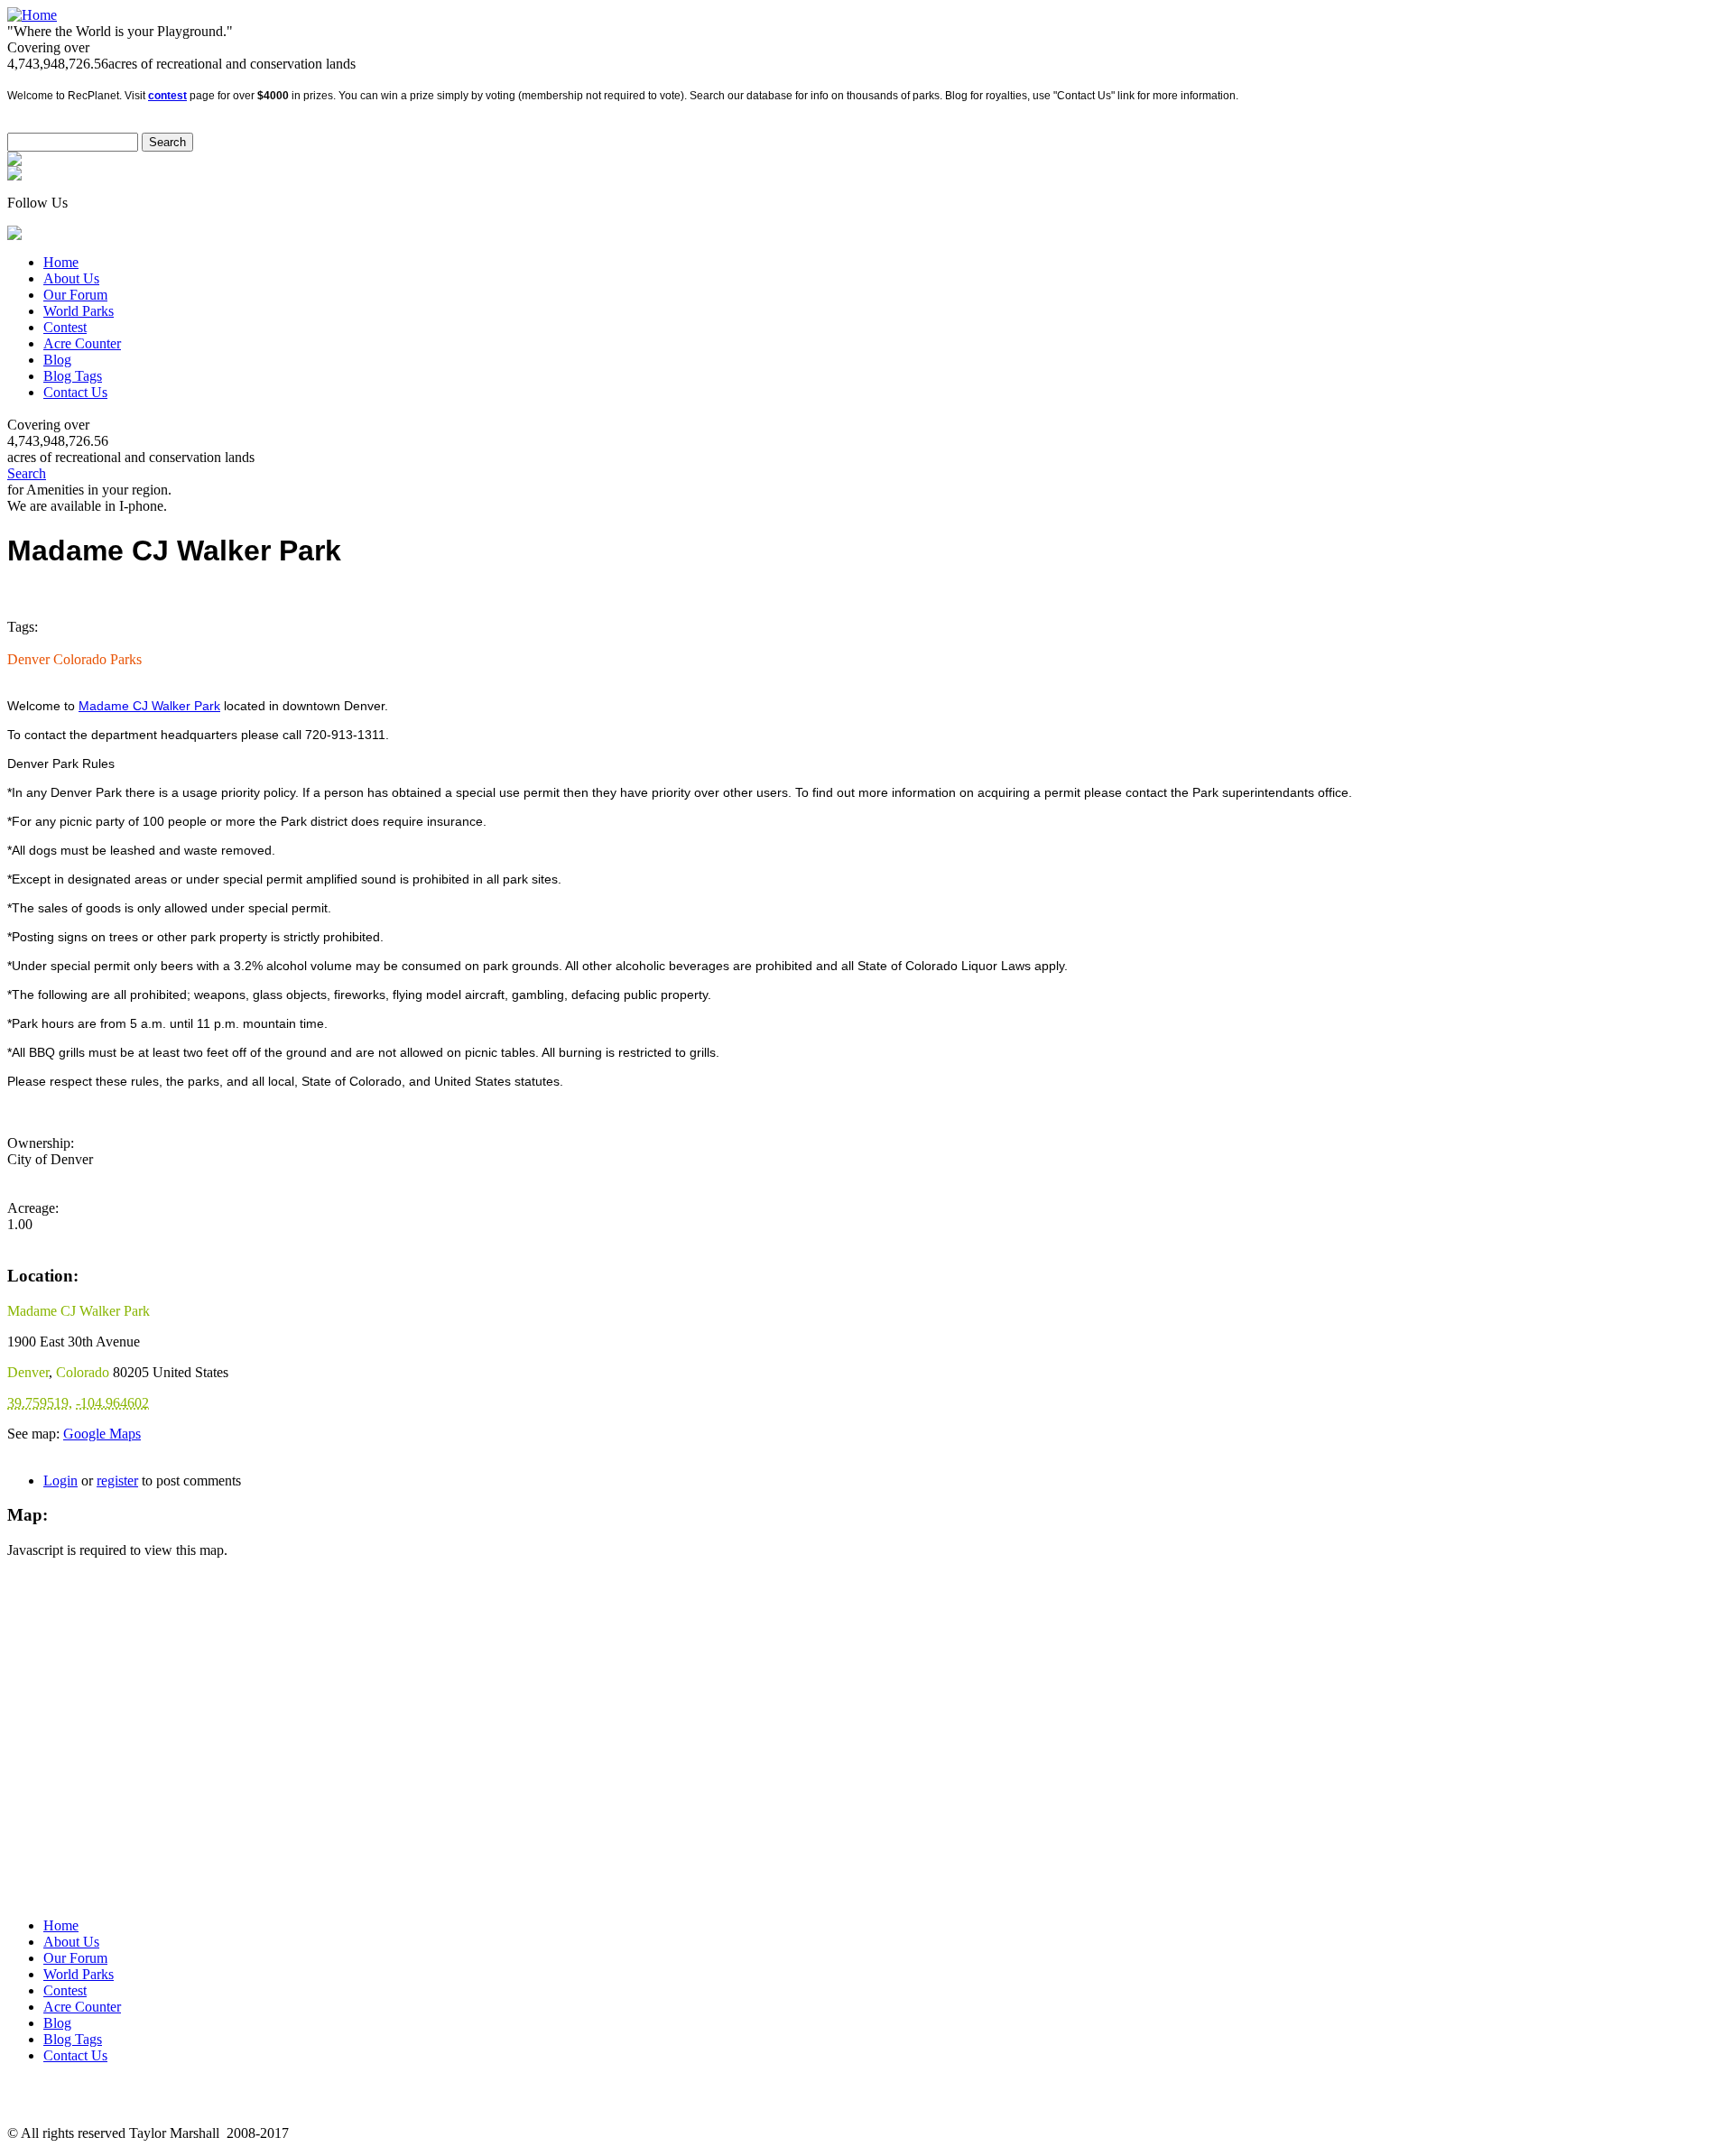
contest (167, 96)
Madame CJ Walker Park (149, 706)
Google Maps (102, 1434)
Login (60, 1481)
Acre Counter (82, 343)
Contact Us (75, 392)
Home (61, 262)
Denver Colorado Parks (74, 659)
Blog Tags (73, 376)
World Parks (79, 311)
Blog (57, 360)
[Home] (32, 15)
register (117, 1481)
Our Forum (75, 295)
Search (27, 473)
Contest (65, 327)
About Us (71, 278)
